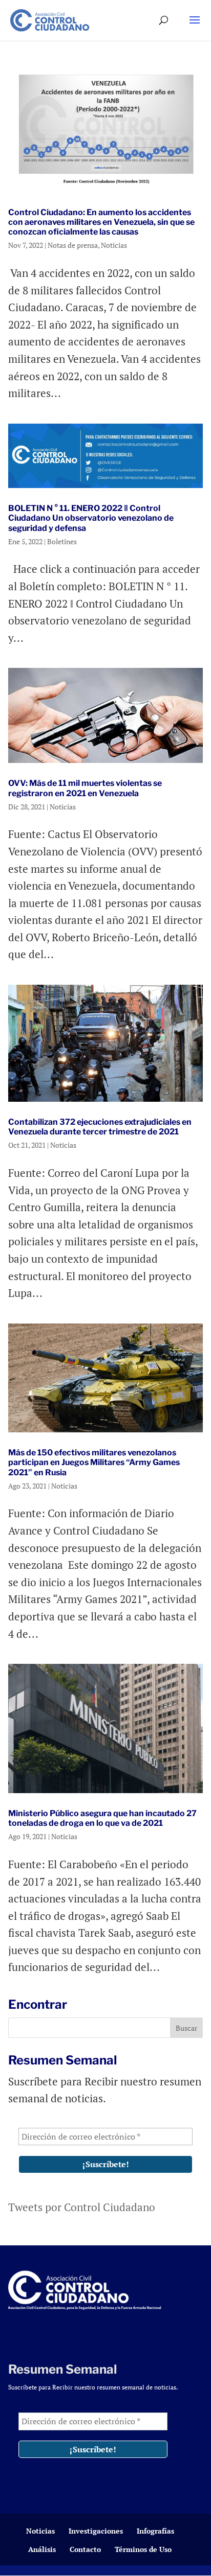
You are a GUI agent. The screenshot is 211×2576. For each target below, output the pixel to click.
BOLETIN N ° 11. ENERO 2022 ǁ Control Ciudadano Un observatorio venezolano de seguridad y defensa (91, 518)
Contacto (85, 2549)
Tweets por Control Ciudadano (82, 2207)
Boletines (62, 541)
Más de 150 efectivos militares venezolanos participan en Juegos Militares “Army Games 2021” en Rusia (94, 1462)
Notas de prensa (73, 245)
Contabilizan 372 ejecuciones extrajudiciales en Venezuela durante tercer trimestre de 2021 (100, 1127)
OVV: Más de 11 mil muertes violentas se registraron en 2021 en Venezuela (85, 788)
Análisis (42, 2549)
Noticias (114, 245)
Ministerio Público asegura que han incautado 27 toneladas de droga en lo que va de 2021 (102, 1818)
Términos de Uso (143, 2549)
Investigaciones (96, 2531)
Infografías (155, 2531)
